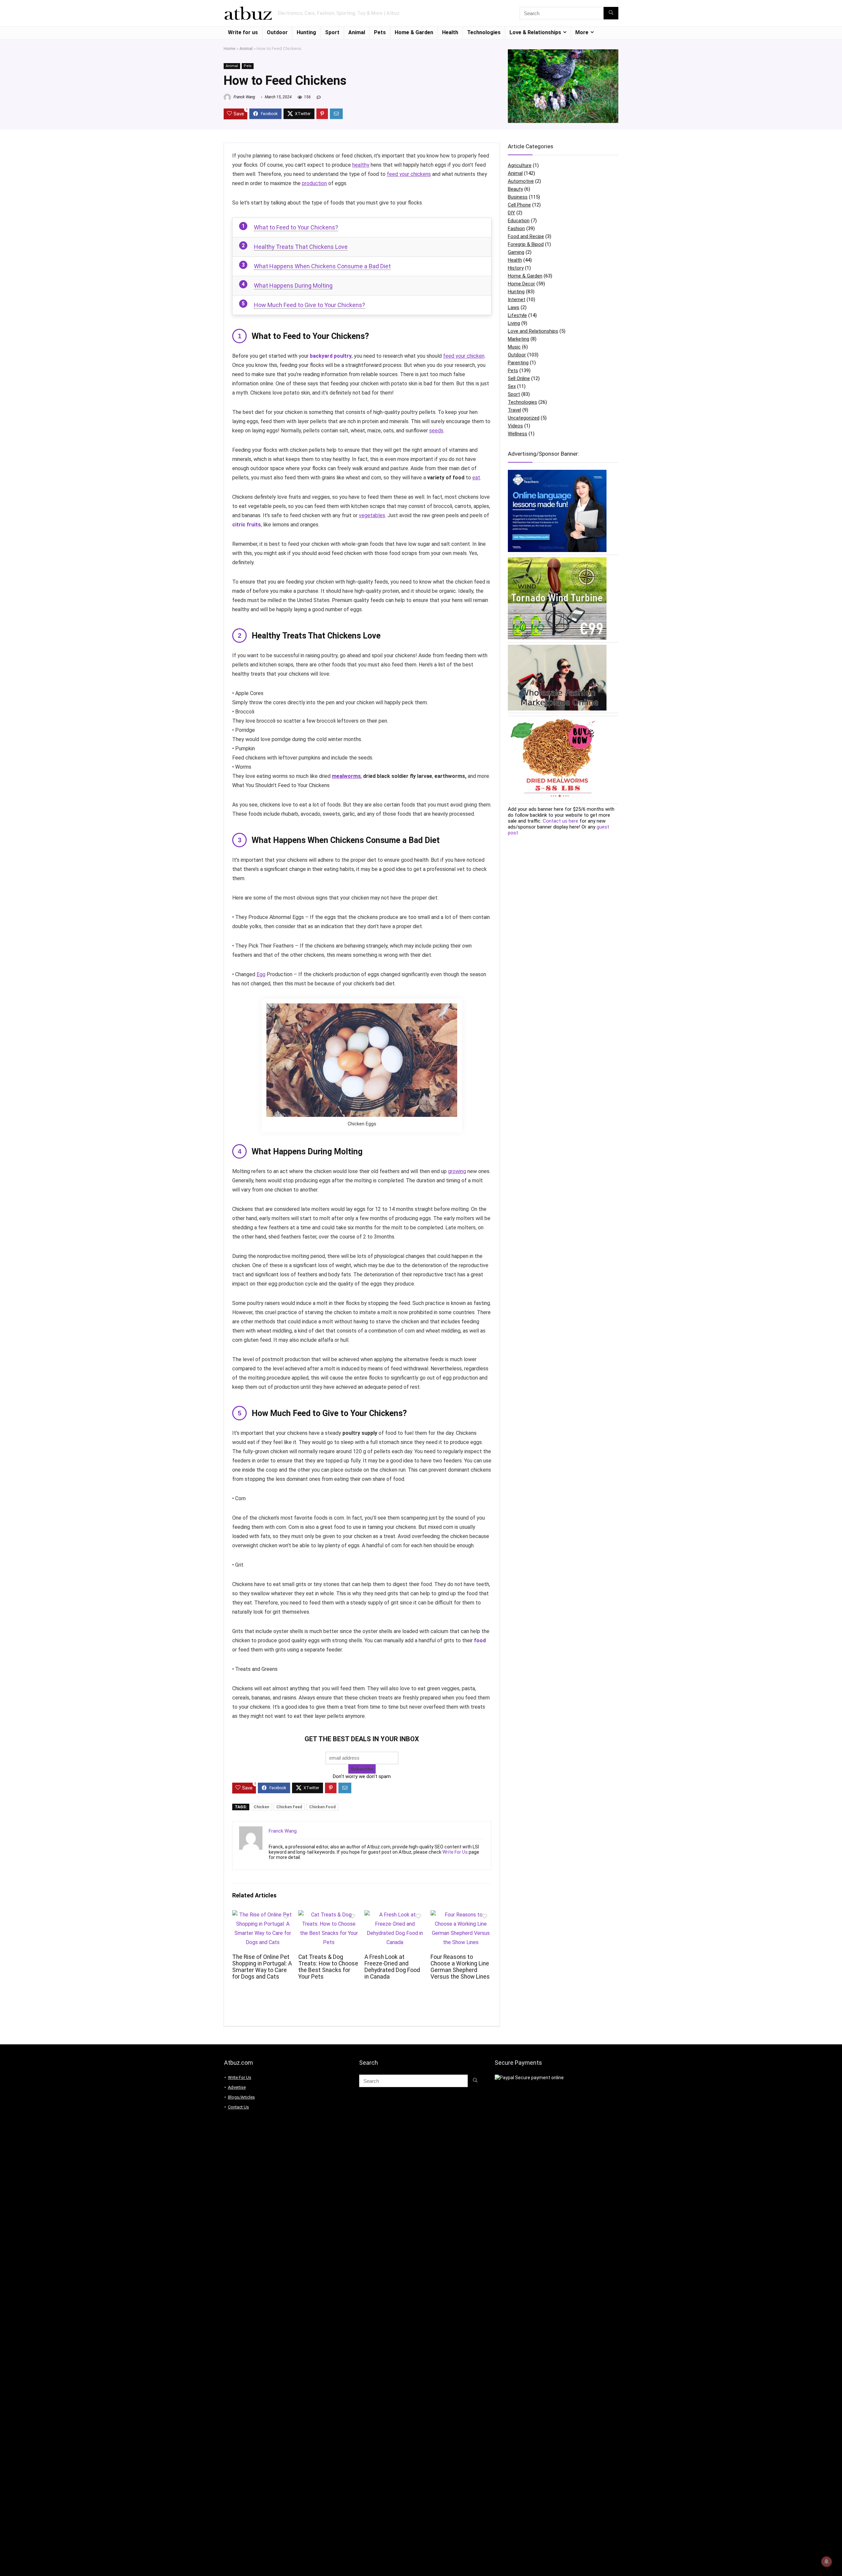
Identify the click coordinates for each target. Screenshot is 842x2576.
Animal (357, 32)
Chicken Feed (289, 1807)
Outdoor (277, 32)
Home (230, 48)
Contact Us (238, 2107)
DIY (511, 213)
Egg (261, 974)
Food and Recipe (526, 236)
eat (476, 478)
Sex (512, 386)
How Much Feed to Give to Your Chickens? (310, 305)
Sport (332, 32)
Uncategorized (524, 418)
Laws (514, 307)
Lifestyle (517, 315)
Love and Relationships (533, 331)
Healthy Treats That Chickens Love (301, 247)
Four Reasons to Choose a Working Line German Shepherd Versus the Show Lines (460, 1967)
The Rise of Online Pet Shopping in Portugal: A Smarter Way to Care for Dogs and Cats (262, 1967)
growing (457, 1171)
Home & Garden (414, 32)
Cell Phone (519, 205)
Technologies (484, 32)
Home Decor (521, 284)
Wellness (518, 434)
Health (450, 32)
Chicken (261, 1807)
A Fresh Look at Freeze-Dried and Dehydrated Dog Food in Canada (392, 1967)
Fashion (516, 229)
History (516, 268)
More (582, 32)
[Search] (611, 13)
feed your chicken (464, 356)
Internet (517, 300)
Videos (515, 426)
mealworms (346, 776)
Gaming (516, 252)
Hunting (306, 32)
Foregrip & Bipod (526, 244)
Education (519, 221)
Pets (380, 32)
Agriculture (520, 165)
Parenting (518, 363)
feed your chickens (409, 174)
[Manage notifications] (827, 2562)
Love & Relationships (535, 32)
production (314, 183)
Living (514, 323)
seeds (436, 431)
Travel (514, 410)
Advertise (237, 2087)
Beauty (515, 189)
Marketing (519, 339)
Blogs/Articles (241, 2097)
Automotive (521, 181)
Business (518, 197)
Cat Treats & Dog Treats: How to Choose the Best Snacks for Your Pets (328, 1967)
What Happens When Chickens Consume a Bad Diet (322, 266)
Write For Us (455, 1852)
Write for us (243, 32)
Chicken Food (322, 1807)
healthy (361, 165)
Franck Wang (244, 97)
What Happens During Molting (293, 286)
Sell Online (519, 378)
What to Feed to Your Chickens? (296, 227)
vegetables (372, 515)
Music (514, 347)
